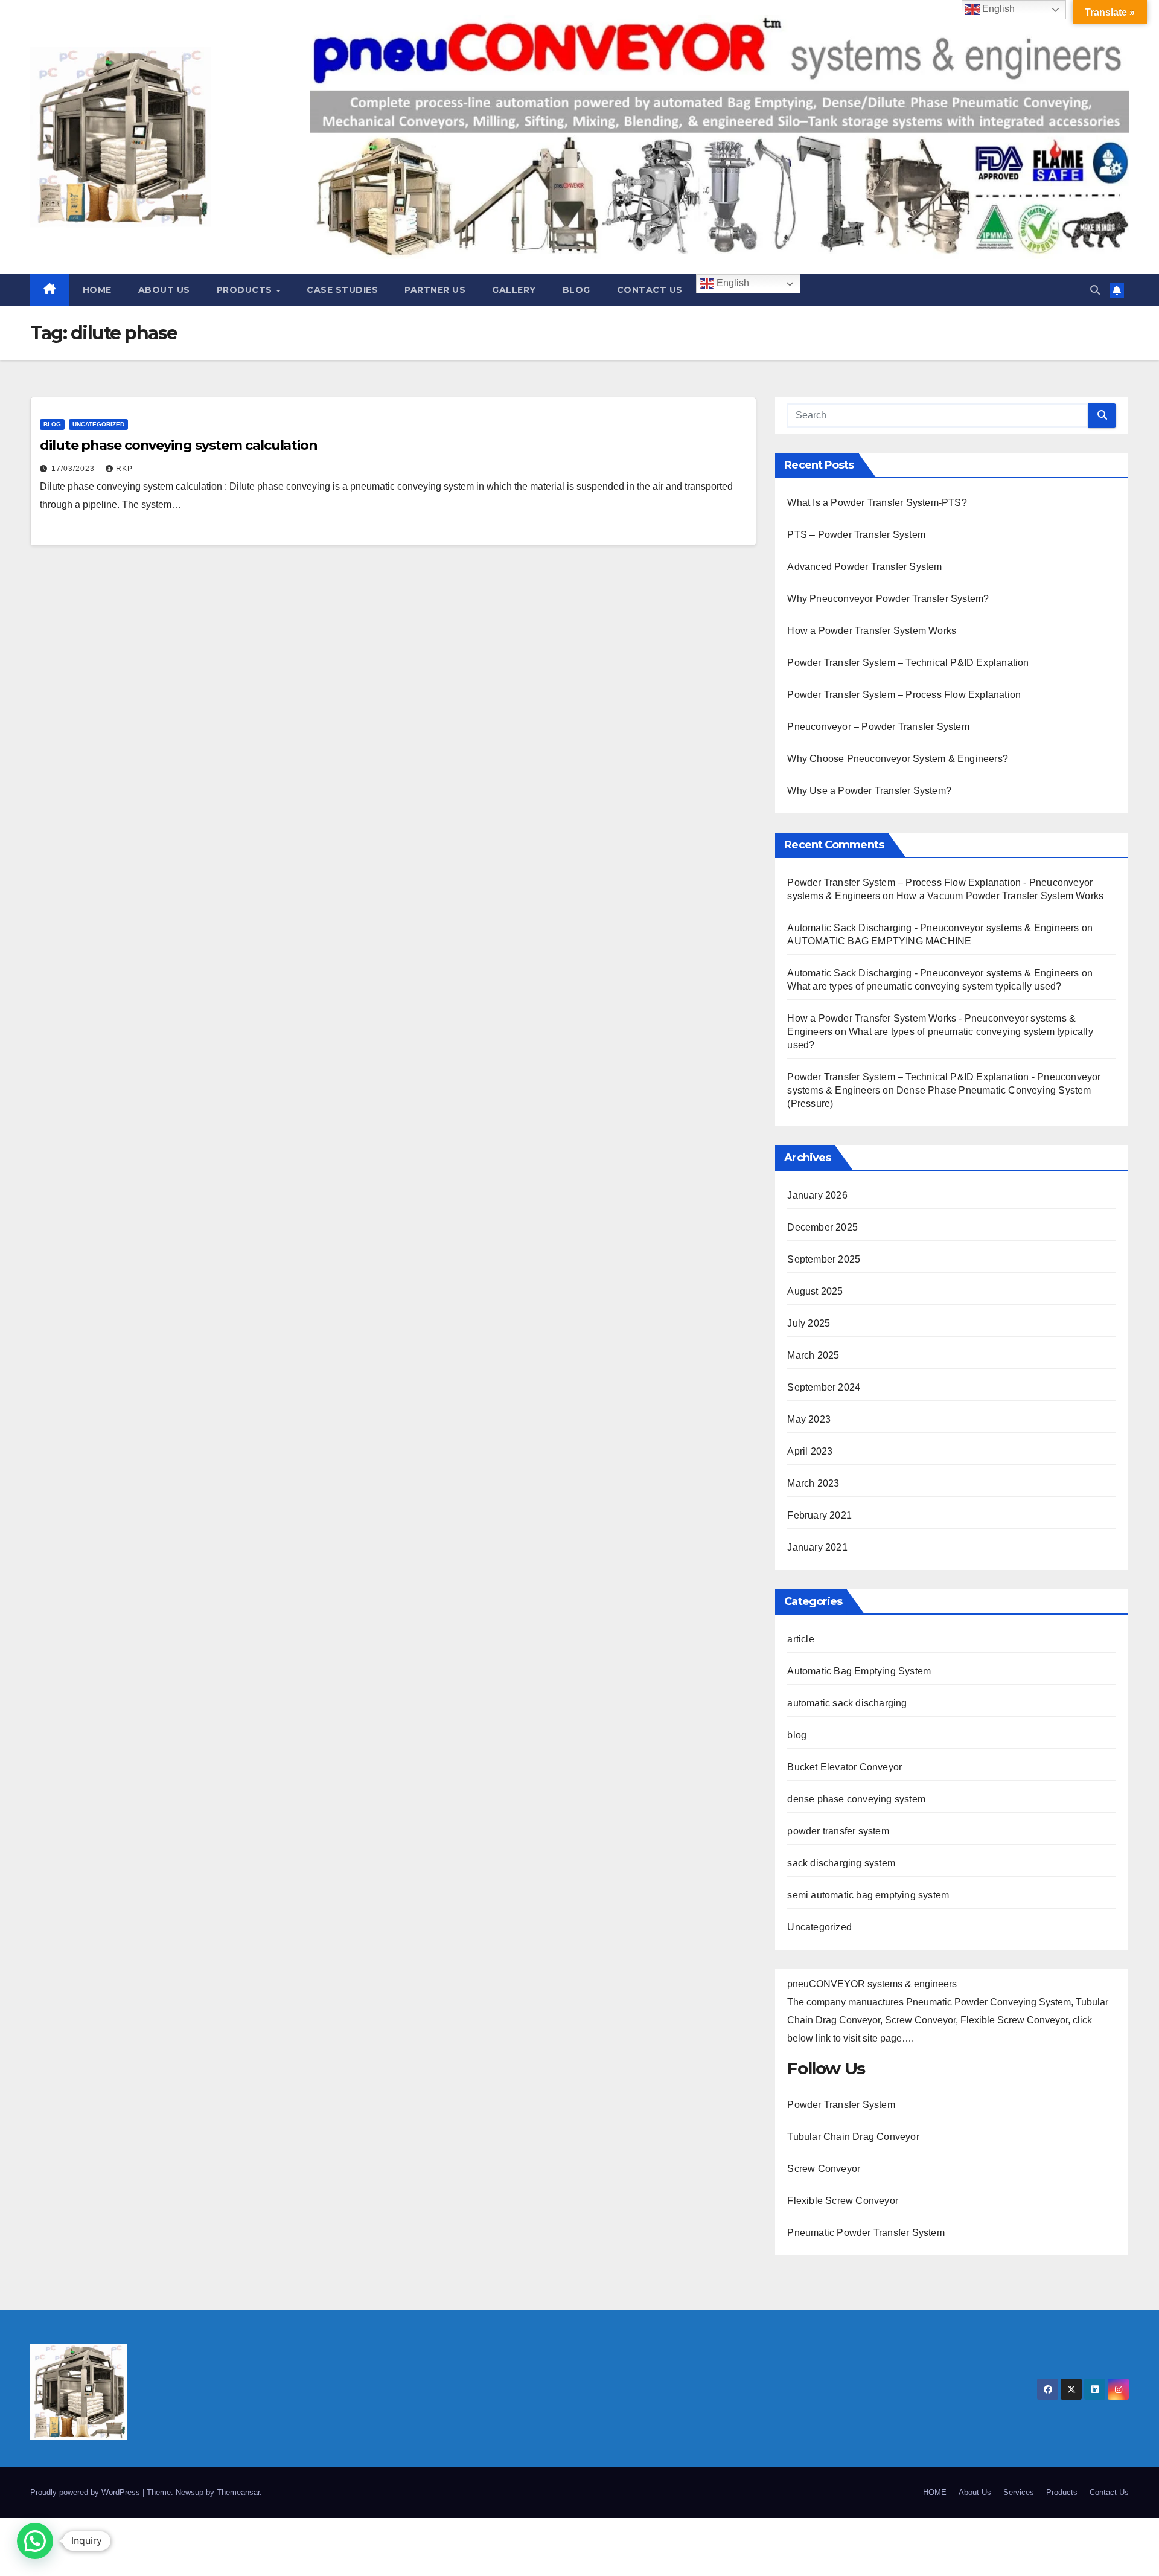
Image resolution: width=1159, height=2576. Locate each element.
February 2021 (819, 1515)
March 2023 (813, 1483)
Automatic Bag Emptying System (859, 1671)
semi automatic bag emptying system (868, 1895)
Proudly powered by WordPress (86, 2492)
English (732, 284)
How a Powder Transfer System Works (872, 631)
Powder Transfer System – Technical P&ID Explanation (908, 663)
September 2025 (824, 1259)
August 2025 (815, 1291)
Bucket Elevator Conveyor (845, 1767)
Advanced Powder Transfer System (864, 567)
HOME (97, 290)
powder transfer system (838, 1831)
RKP (124, 469)
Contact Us (1109, 2492)
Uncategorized (98, 424)
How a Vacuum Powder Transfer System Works (1000, 896)
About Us (975, 2492)
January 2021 (817, 1547)
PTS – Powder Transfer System (856, 535)
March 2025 (813, 1355)
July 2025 (809, 1323)
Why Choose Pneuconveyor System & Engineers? (898, 759)
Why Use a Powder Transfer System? (869, 791)
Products (1062, 2492)
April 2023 (810, 1451)
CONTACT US (650, 290)
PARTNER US (435, 290)
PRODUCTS (246, 290)
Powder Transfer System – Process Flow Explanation (904, 695)
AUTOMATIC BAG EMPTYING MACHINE (879, 941)
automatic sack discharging (847, 1703)
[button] (1095, 290)
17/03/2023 (74, 469)
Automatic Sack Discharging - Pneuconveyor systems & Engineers (933, 928)
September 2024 (824, 1387)
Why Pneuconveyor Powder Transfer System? (888, 599)
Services (1019, 2492)
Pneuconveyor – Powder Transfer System (878, 727)
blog (52, 424)
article (800, 1639)
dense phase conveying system (856, 1799)
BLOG (576, 290)
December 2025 (822, 1227)
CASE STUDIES (342, 290)
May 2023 (809, 1419)
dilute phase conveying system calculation (179, 445)
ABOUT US (164, 290)
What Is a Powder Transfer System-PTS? (877, 503)
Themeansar (238, 2492)
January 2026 (817, 1195)
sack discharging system (841, 1863)
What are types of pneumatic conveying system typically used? (924, 986)
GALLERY (514, 290)
